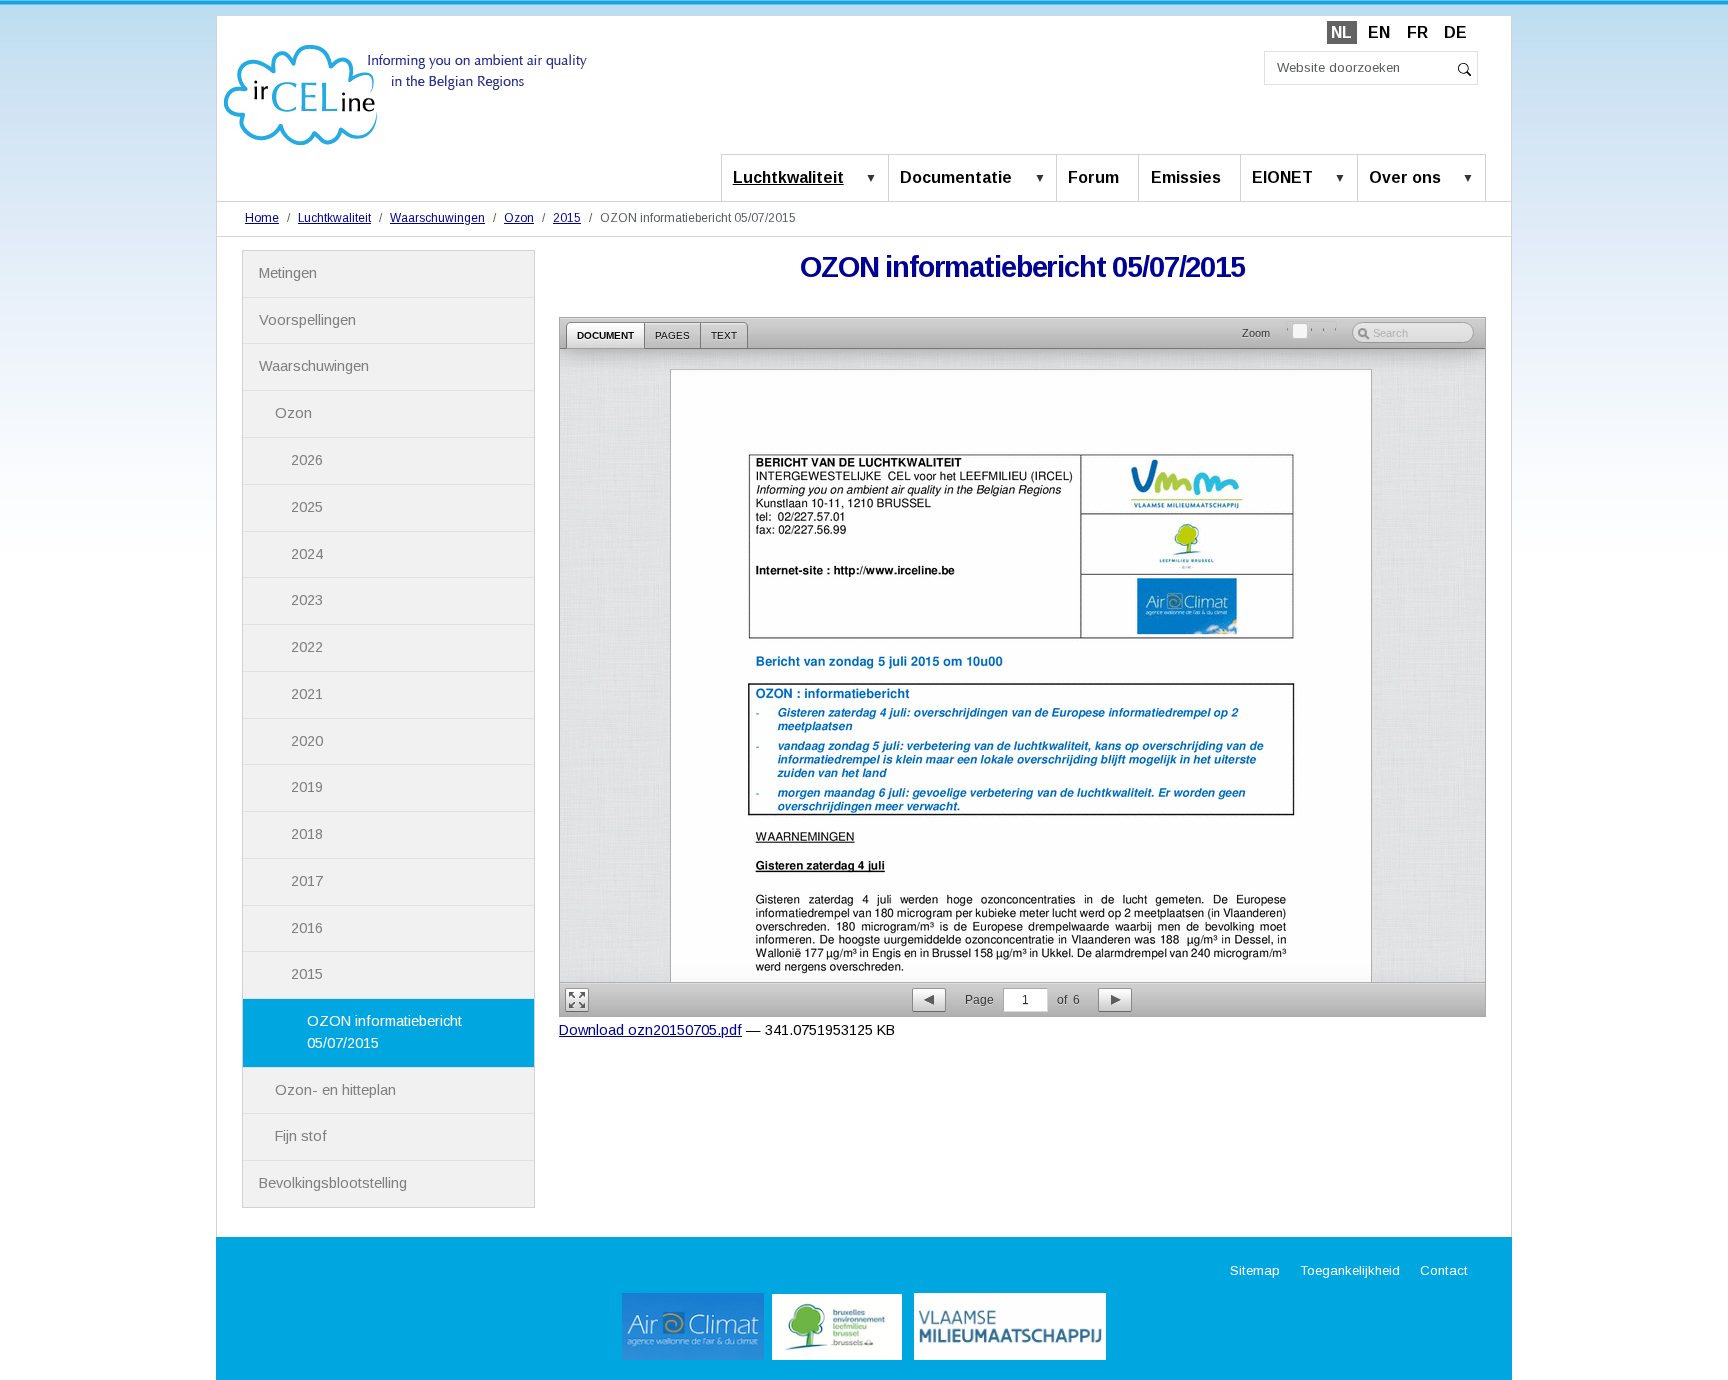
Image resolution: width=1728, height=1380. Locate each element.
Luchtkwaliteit (788, 177)
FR (1417, 32)
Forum (1093, 177)
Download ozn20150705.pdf (650, 1030)
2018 (307, 834)
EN (1379, 32)
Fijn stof (301, 1136)
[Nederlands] (405, 93)
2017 (307, 881)
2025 (307, 507)
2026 (307, 460)
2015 (567, 218)
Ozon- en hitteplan (335, 1090)
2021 (307, 694)
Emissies (1186, 177)
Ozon (519, 218)
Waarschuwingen (437, 218)
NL (1341, 32)
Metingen (288, 273)
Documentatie (956, 177)
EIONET (1282, 177)
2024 (307, 554)
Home (262, 218)
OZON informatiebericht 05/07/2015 (384, 1032)
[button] (875, 179)
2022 (307, 647)
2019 (307, 787)
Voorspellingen (307, 320)
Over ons (1405, 177)
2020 (307, 741)
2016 (307, 928)
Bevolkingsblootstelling (333, 1183)
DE (1455, 32)
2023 (307, 600)
